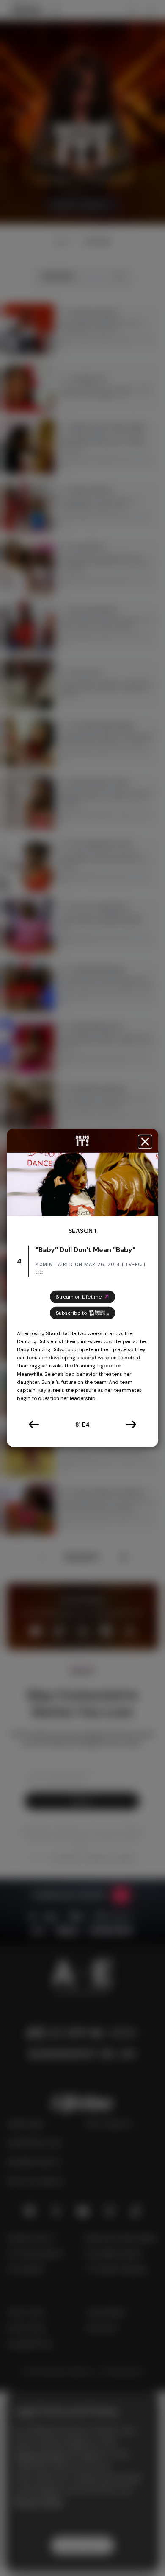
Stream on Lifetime (79, 1296)
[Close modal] (145, 1142)
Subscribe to (71, 1313)
